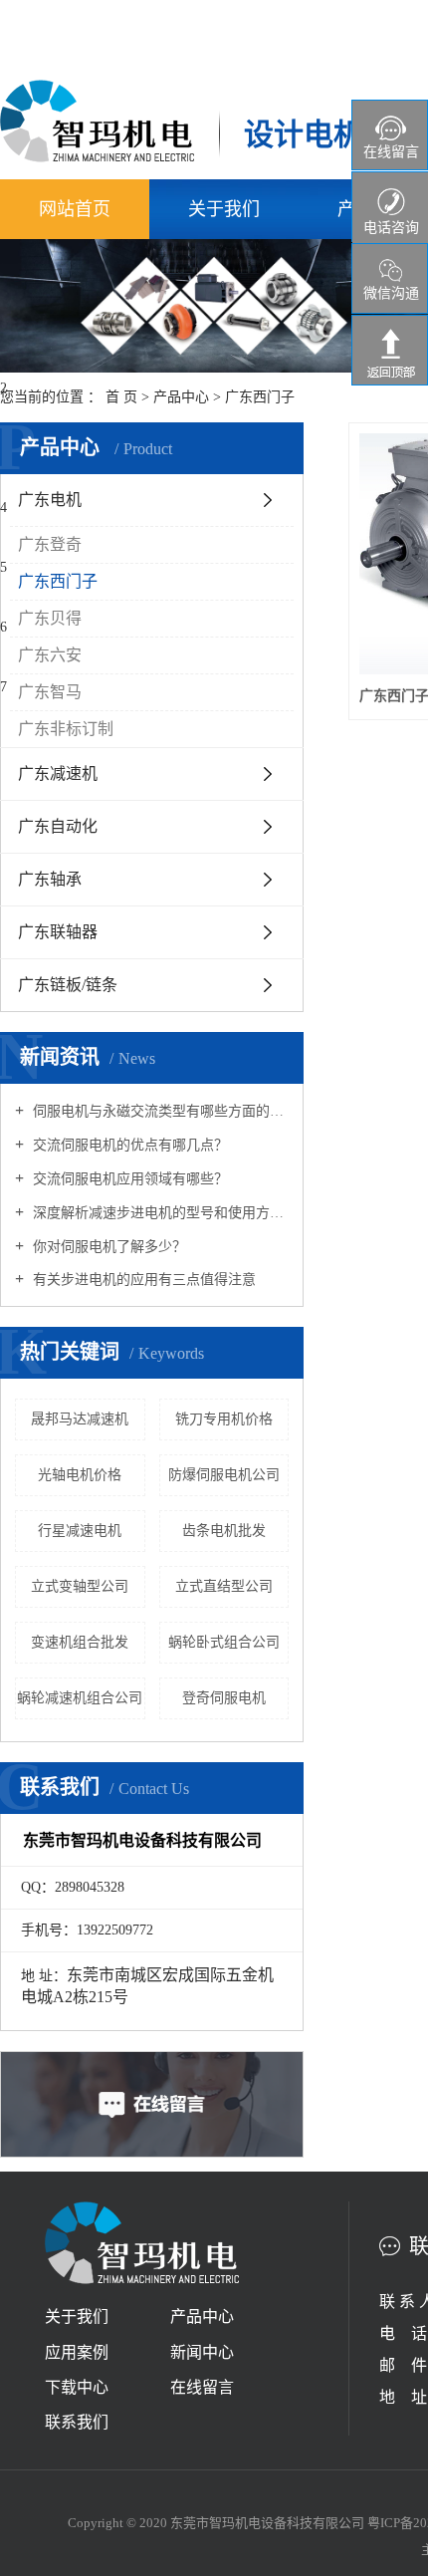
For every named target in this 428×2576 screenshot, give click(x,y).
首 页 (121, 397)
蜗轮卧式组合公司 (224, 1642)
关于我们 (224, 209)
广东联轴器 (58, 932)
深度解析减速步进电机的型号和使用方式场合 (159, 1213)
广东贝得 (50, 618)
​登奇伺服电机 (224, 1698)
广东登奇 (50, 544)
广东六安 (50, 655)
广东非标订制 (66, 729)
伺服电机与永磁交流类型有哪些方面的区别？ (159, 1111)
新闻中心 (202, 2352)
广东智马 (50, 692)
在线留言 (202, 2387)
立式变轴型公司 (80, 1586)
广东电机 (50, 500)
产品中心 (181, 397)
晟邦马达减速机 (80, 1419)
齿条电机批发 (224, 1531)
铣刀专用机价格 (224, 1419)
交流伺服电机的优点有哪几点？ (128, 1145)
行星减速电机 (80, 1531)
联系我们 (77, 2422)
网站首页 (75, 209)
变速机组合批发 (80, 1642)
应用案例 (77, 2352)
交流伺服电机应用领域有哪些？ (128, 1179)
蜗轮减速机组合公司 (80, 1698)
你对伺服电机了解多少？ (107, 1247)
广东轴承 (50, 879)
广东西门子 (260, 397)
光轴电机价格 (80, 1475)
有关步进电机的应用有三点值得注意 (142, 1280)
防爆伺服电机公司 (224, 1475)
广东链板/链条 (68, 985)
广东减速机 (58, 773)
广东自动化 (58, 826)
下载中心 (77, 2387)
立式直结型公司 (224, 1586)
